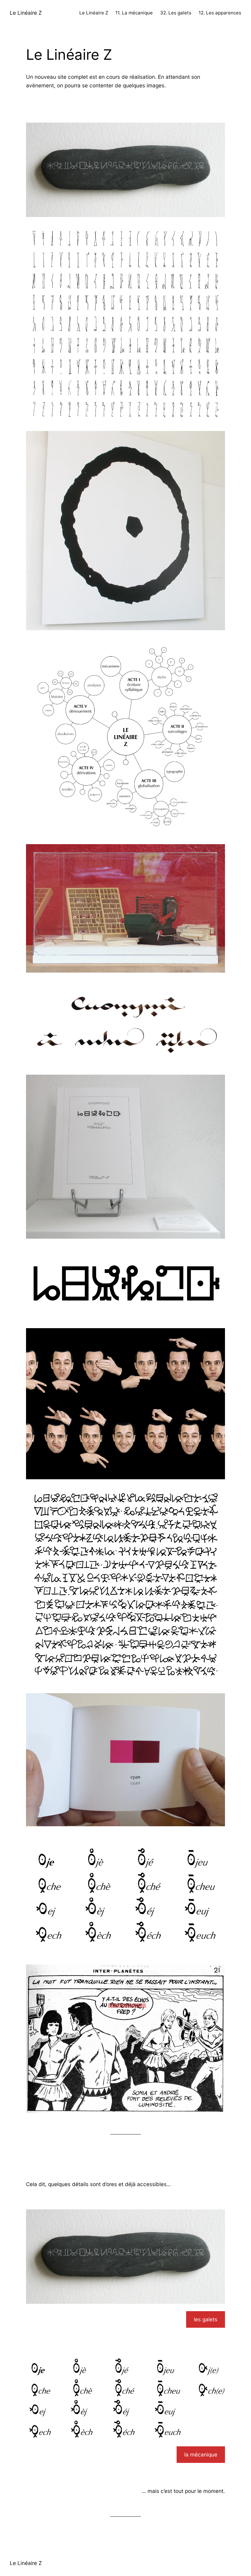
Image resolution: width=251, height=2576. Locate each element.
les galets (206, 2319)
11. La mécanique (134, 13)
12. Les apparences (220, 13)
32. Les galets (176, 13)
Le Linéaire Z (26, 13)
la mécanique (201, 2454)
